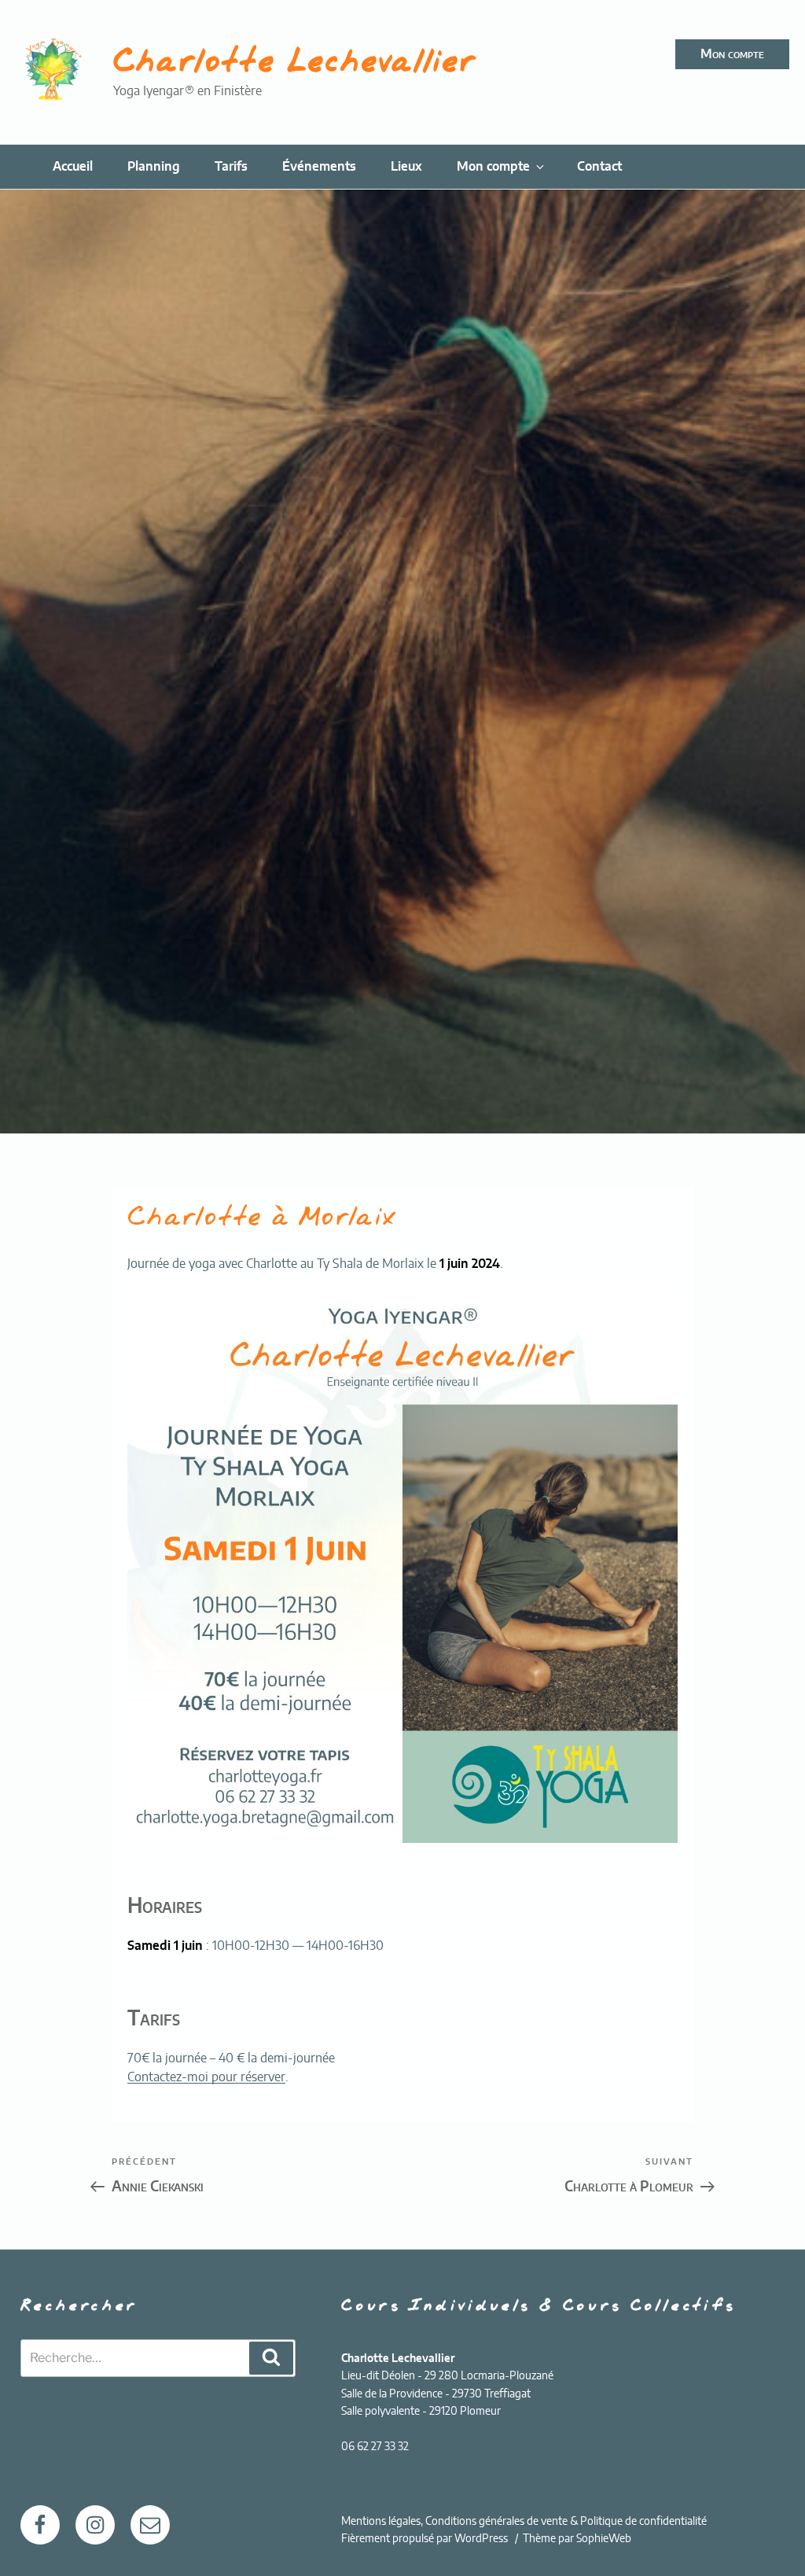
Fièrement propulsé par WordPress (426, 2539)
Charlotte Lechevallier (294, 63)
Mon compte (732, 54)
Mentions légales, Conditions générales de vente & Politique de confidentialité (524, 2522)
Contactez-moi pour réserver (206, 2077)
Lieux (406, 167)
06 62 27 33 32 (375, 2447)
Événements (319, 167)
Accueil (73, 167)
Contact (599, 167)
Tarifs (231, 167)
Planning (154, 167)
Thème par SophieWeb (577, 2539)
